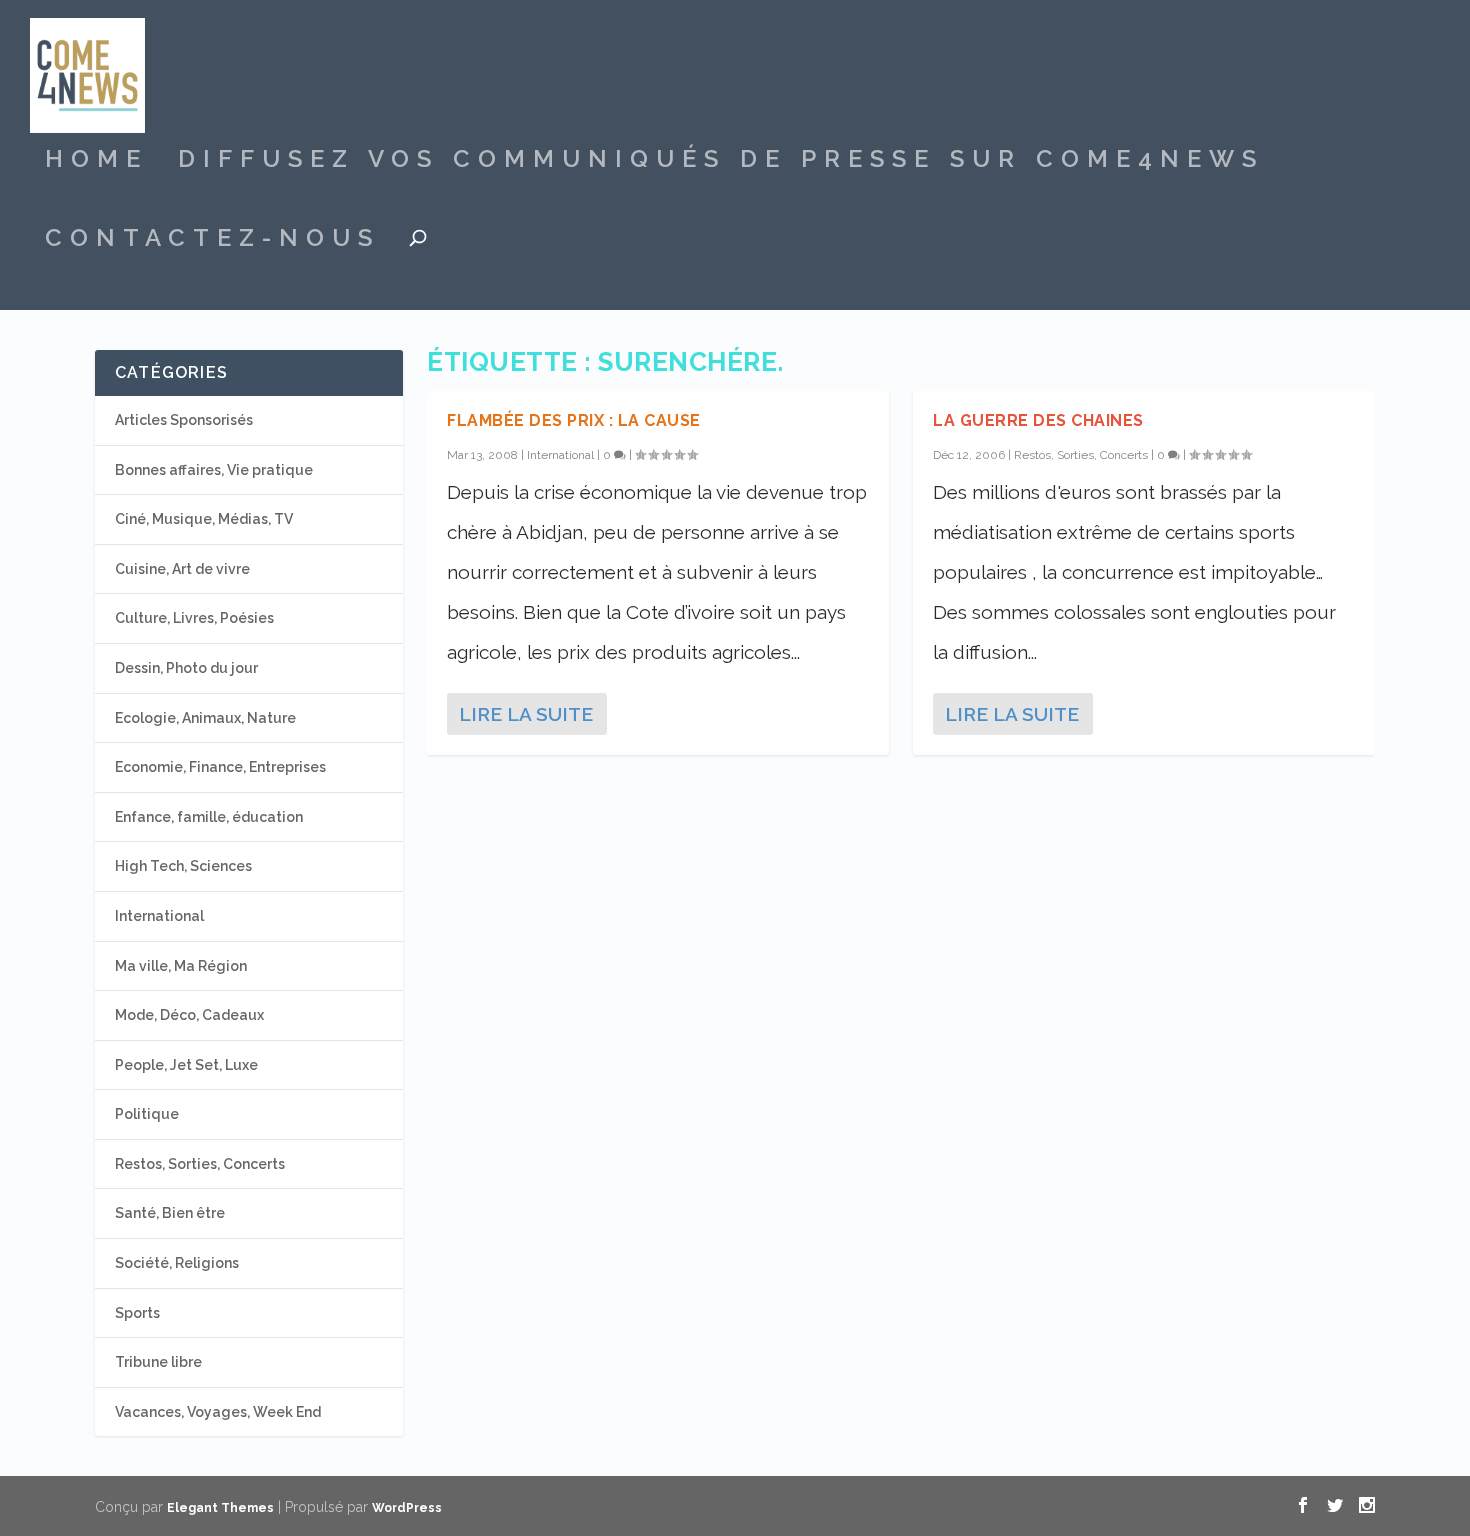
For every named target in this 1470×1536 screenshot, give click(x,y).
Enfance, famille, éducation (209, 817)
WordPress (407, 1508)
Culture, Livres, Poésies (194, 618)
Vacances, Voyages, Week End (218, 1412)
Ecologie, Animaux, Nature (205, 718)
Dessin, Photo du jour (186, 668)
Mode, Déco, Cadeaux (189, 1015)
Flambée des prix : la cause (574, 420)
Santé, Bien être (170, 1213)
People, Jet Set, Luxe (186, 1065)
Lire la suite (526, 714)
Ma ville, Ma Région (181, 966)
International (560, 455)
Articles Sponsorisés (184, 420)
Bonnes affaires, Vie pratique (214, 470)
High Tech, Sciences (183, 866)
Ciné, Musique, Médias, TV (204, 519)
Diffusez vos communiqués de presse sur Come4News (721, 162)
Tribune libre (158, 1362)
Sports (137, 1313)
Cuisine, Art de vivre (182, 569)
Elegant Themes (220, 1508)
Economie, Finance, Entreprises (220, 767)
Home (96, 162)
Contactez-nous (212, 241)
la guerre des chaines (1038, 420)
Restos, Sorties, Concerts (1081, 455)
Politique (147, 1114)
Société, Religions (177, 1263)
